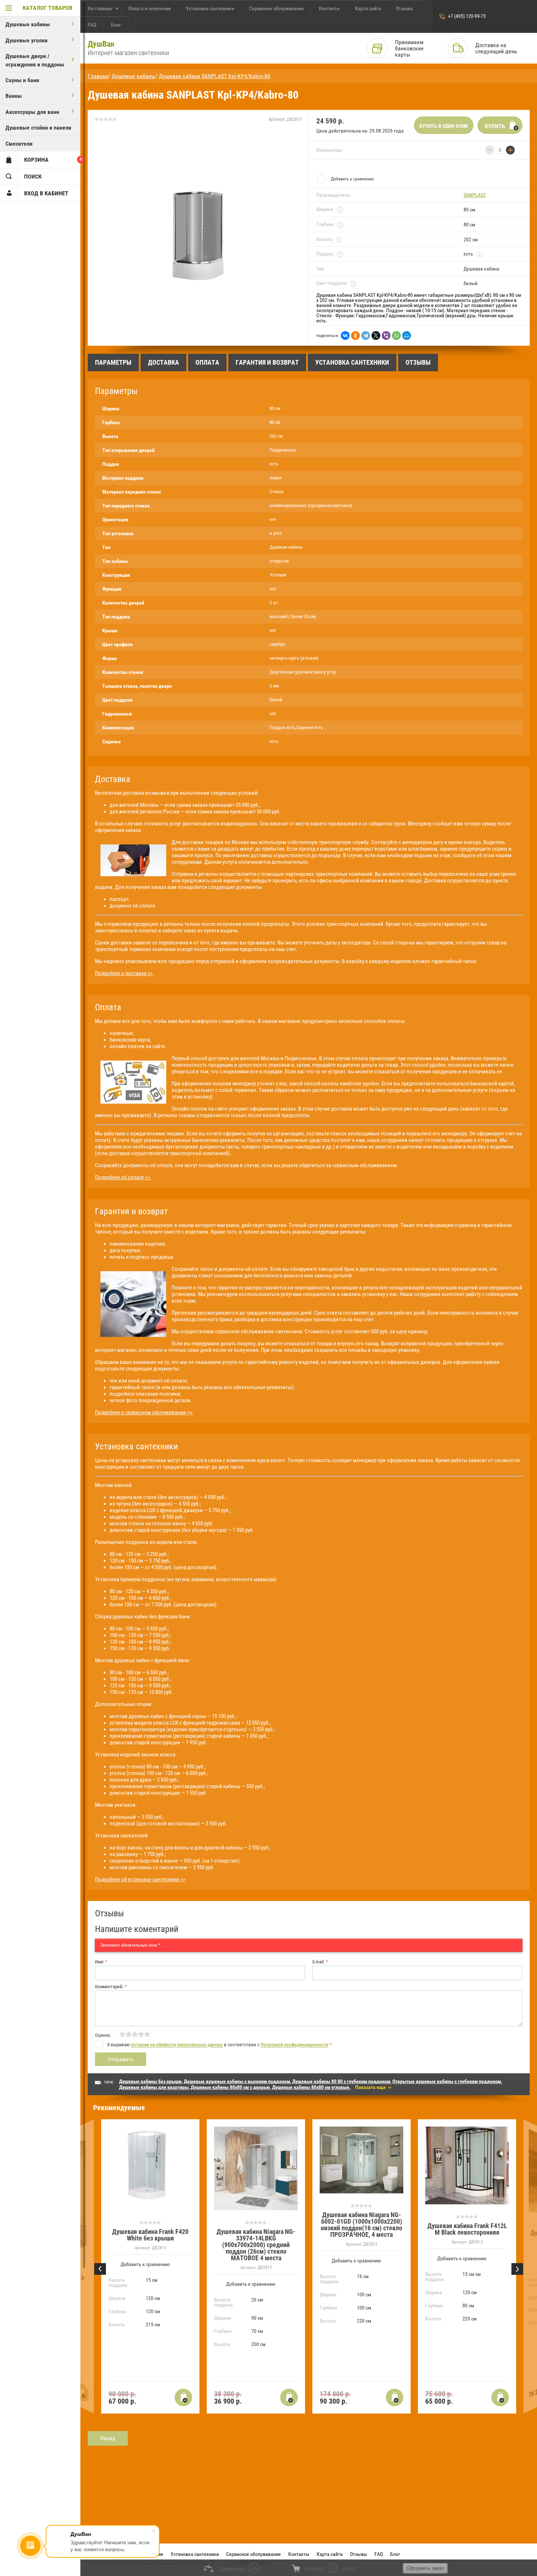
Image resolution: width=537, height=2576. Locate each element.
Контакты (330, 8)
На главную (100, 8)
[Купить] (183, 2397)
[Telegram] (366, 336)
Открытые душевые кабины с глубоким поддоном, (447, 2081)
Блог (116, 25)
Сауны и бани (22, 80)
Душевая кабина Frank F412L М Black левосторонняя (467, 2229)
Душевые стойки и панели (38, 128)
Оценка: (103, 2035)
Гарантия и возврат (267, 362)
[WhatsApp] (396, 336)
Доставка (163, 362)
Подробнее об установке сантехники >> (141, 1879)
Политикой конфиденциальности (294, 2045)
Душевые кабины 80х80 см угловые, (311, 2087)
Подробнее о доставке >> (124, 973)
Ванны (14, 96)
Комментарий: (111, 1987)
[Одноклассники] (355, 336)
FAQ (92, 25)
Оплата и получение (150, 8)
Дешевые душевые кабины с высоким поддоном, (237, 2081)
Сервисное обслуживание (277, 8)
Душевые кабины (28, 24)
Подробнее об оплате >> (123, 1177)
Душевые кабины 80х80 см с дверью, (231, 2087)
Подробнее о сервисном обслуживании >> (144, 1412)
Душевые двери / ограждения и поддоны (35, 60)
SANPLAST (475, 195)
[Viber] (386, 336)
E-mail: (320, 1962)
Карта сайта (368, 8)
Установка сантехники (210, 8)
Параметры (113, 362)
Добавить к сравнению (352, 179)
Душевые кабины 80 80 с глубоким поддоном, (342, 2081)
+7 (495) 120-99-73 (467, 16)
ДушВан (101, 44)
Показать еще (370, 2087)
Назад (108, 2438)
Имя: (101, 1962)
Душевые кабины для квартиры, (154, 2087)
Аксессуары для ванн (32, 112)
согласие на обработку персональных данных (177, 2045)
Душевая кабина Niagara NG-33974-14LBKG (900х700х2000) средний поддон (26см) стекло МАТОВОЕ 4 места (256, 2245)
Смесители (19, 144)
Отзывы (405, 8)
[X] (376, 336)
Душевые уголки (26, 40)
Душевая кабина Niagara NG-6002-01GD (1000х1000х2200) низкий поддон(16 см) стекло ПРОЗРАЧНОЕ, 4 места (361, 2225)
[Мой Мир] (407, 336)
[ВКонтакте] (345, 336)
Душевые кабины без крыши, (151, 2081)
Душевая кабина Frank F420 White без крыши (150, 2235)
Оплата (207, 362)
